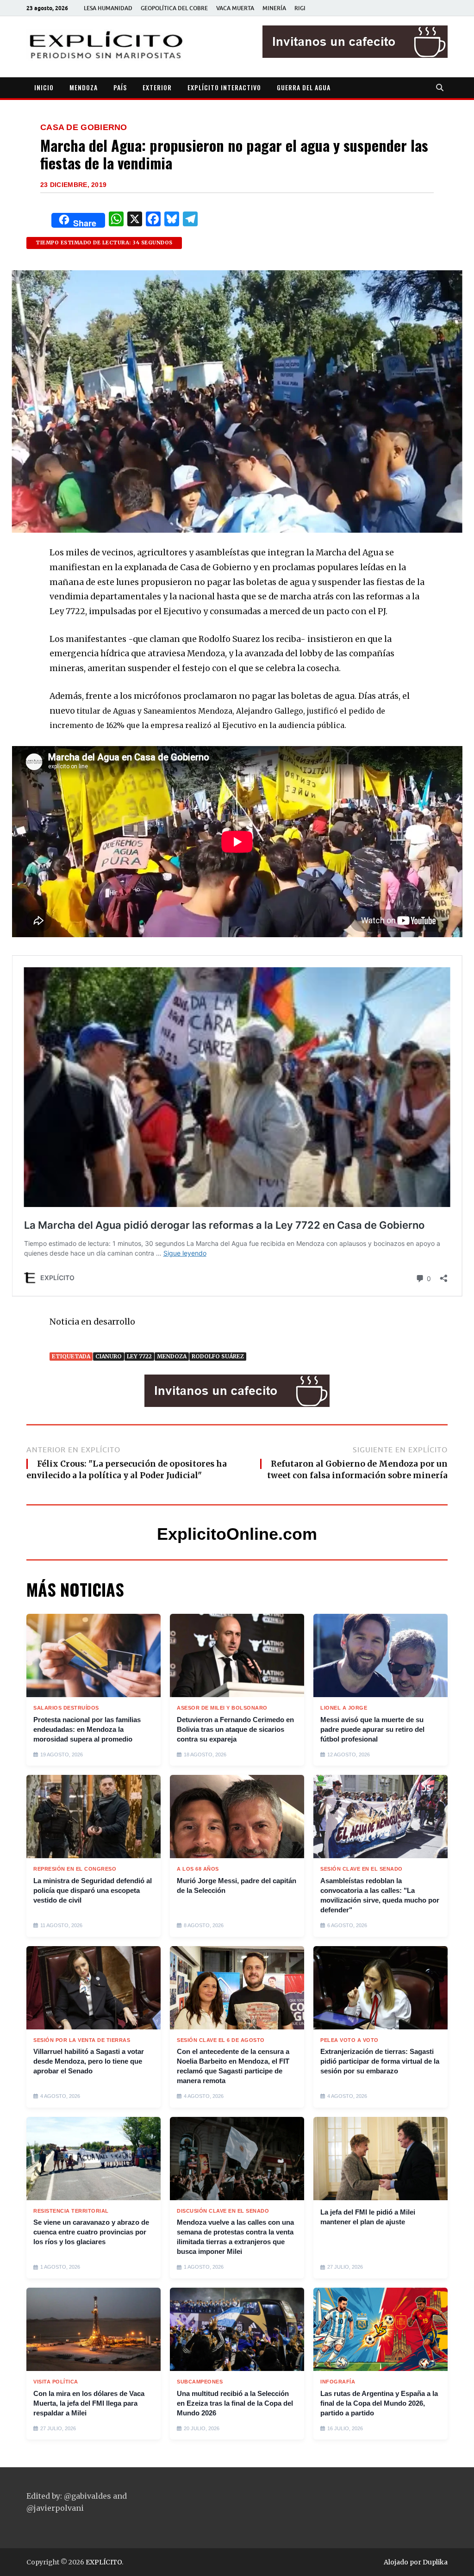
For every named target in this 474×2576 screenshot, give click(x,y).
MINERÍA (274, 8)
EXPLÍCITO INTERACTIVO (224, 87)
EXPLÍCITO (104, 2562)
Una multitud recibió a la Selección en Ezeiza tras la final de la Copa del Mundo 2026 (235, 2403)
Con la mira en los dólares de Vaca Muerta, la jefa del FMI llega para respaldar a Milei (89, 2403)
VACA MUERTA (235, 8)
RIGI (300, 8)
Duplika (435, 2562)
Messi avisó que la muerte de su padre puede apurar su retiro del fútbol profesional (372, 1729)
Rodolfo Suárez (218, 1356)
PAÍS (120, 87)
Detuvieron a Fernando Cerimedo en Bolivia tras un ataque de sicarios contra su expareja (235, 1729)
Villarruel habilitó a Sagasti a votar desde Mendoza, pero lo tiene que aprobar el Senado (89, 2061)
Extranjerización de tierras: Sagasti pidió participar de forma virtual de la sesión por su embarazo (380, 2061)
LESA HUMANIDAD (108, 8)
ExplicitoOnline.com (237, 1534)
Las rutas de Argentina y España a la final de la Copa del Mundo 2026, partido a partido (379, 2403)
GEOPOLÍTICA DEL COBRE (174, 8)
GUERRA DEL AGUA (304, 87)
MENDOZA (84, 87)
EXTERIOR (157, 87)
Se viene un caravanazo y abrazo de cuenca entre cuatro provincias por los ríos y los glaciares (91, 2232)
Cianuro (109, 1356)
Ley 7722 (139, 1356)
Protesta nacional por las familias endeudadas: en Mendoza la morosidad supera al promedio (87, 1729)
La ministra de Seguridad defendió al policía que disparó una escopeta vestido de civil (93, 1890)
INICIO (44, 87)
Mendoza (172, 1356)
